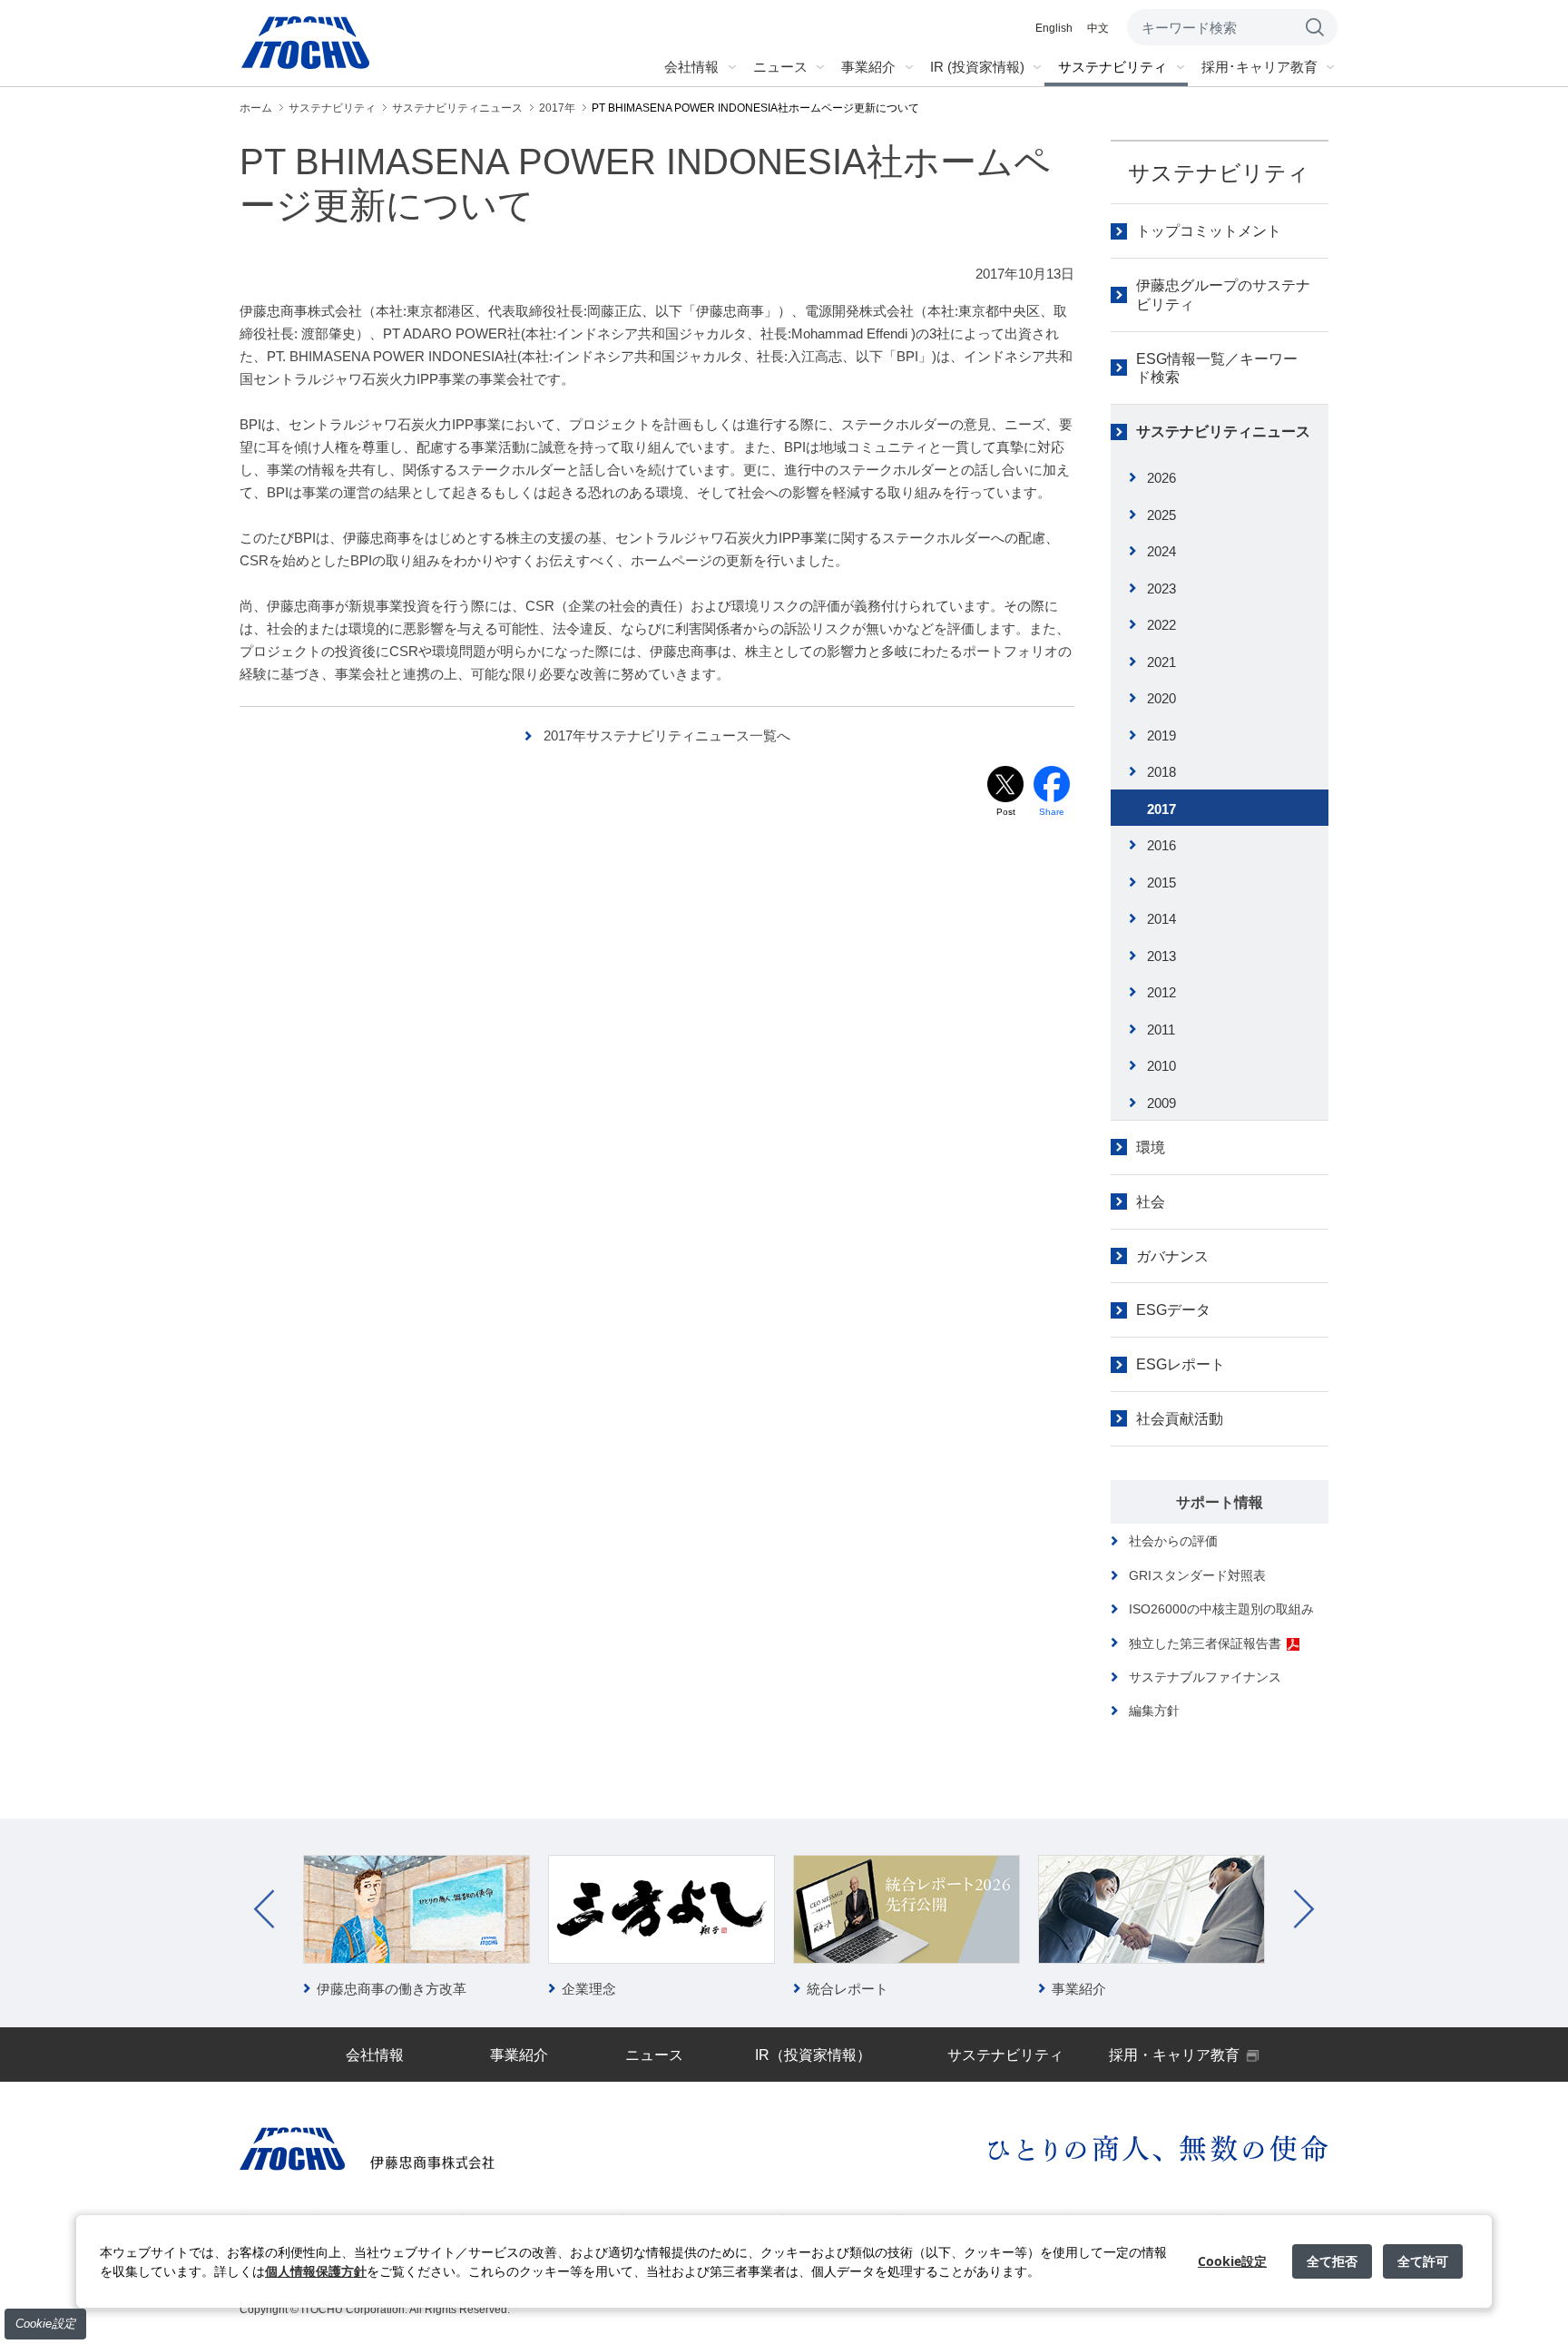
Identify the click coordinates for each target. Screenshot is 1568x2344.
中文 (1098, 28)
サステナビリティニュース (1223, 432)
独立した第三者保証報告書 (1205, 1643)
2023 (1161, 588)
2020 (1161, 698)
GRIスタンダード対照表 (1197, 1575)
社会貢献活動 (1180, 1419)
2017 (1161, 809)
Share (1052, 812)
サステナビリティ (1219, 173)
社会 (1151, 1202)
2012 (1161, 992)
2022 (1161, 625)
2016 (1161, 845)
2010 (1161, 1066)
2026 (1161, 478)
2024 (1161, 551)
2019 (1161, 736)
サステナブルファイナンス (1205, 1677)
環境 (1151, 1147)
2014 (1161, 919)
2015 (1161, 883)
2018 (1161, 772)
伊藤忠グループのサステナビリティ (1223, 295)
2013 (1161, 956)
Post (1006, 812)
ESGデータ (1173, 1310)
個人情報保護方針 (316, 2271)
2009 (1161, 1103)
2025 (1161, 515)
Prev (264, 1909)
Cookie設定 (45, 2324)
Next (1304, 1909)
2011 (1161, 1030)
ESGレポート (1181, 1364)
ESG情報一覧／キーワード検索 (1217, 368)
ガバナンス (1172, 1256)
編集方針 (1154, 1711)
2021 (1161, 662)
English (1054, 28)
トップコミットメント (1209, 231)
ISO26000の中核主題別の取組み (1221, 1609)
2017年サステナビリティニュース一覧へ (667, 736)
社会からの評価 (1173, 1541)
